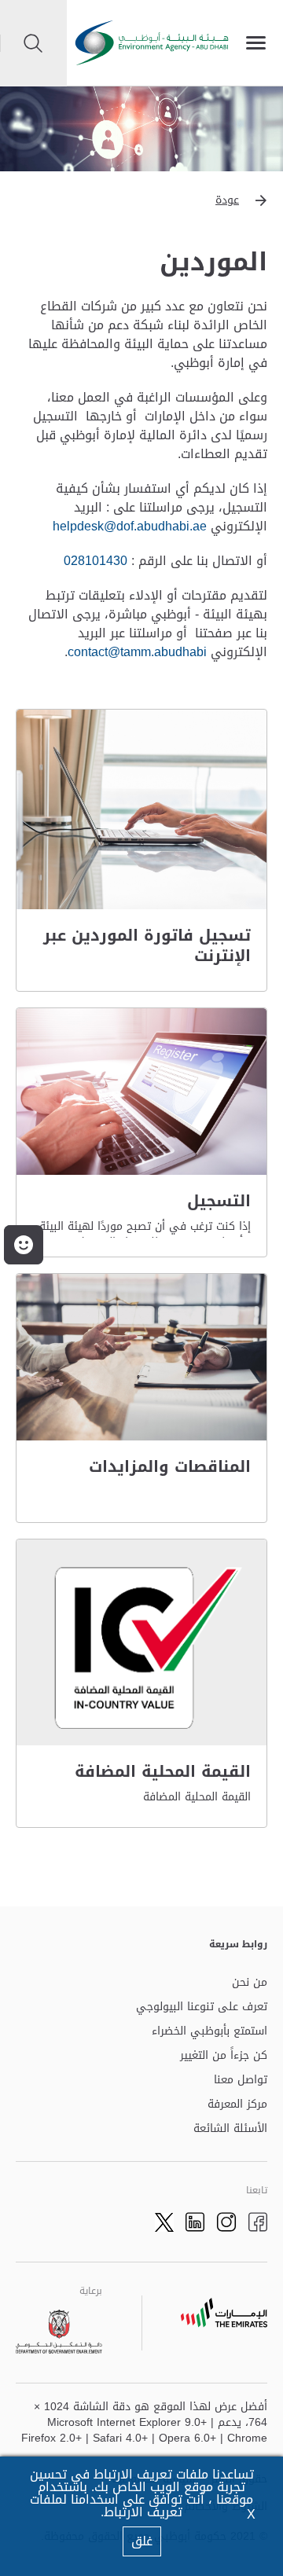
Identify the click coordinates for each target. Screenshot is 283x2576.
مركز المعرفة (237, 2105)
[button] (141, 200)
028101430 (96, 561)
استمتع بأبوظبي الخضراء (209, 2032)
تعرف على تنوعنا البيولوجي (202, 2007)
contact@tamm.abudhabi (137, 652)
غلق (142, 2541)
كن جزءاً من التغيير (224, 2056)
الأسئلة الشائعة (230, 2129)
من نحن (250, 1983)
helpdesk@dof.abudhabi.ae (130, 526)
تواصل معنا (241, 2081)
